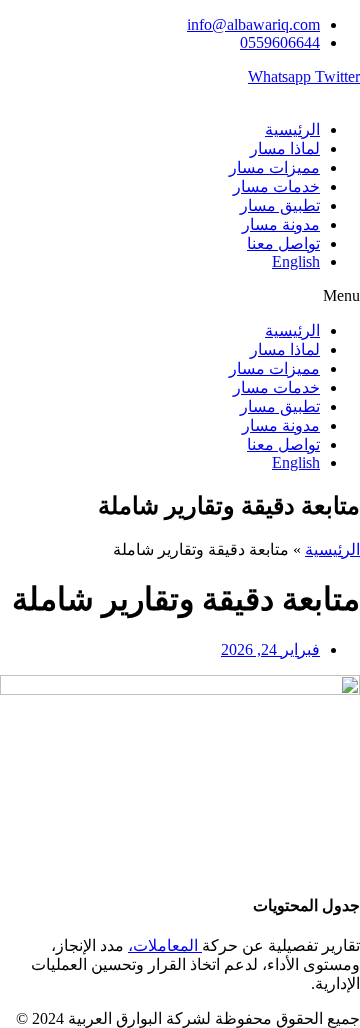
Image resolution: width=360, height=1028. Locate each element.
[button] (180, 296)
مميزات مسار (274, 167)
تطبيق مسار (280, 205)
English (296, 261)
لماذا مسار (285, 148)
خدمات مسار (276, 186)
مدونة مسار (281, 224)
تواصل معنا (283, 243)
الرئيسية (292, 129)
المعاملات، (165, 945)
